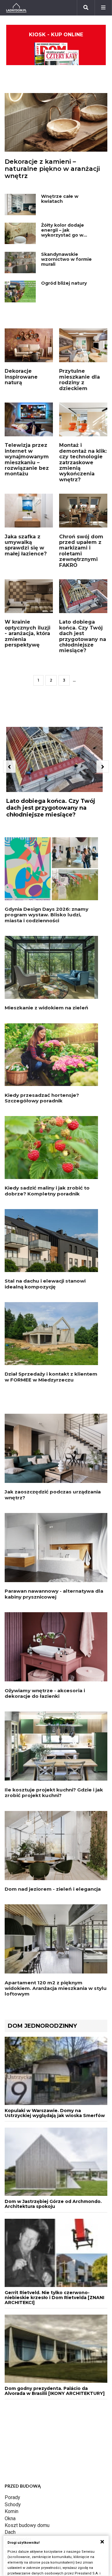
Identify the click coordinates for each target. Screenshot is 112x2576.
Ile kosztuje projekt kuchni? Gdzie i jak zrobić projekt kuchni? (54, 1793)
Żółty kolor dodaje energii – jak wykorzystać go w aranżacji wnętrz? (63, 233)
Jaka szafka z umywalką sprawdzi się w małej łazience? (26, 545)
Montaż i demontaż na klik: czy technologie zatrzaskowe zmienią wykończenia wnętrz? (83, 462)
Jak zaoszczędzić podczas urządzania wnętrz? (53, 1495)
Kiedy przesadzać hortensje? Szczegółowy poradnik (42, 1098)
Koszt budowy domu (27, 2525)
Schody (13, 2505)
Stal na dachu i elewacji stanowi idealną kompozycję (45, 1284)
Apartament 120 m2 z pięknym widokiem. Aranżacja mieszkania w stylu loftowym (56, 1988)
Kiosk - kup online (56, 35)
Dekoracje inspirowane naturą (21, 377)
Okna (10, 2518)
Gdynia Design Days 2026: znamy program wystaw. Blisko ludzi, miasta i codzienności (47, 915)
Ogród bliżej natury (64, 283)
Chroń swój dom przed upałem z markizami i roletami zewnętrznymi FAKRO (81, 551)
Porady (12, 2497)
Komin (12, 2511)
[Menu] (103, 8)
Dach (10, 2532)
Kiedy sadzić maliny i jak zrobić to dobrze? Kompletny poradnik (47, 1191)
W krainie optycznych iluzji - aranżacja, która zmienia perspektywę (28, 633)
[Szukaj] (86, 8)
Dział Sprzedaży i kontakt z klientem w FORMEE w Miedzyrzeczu (51, 1377)
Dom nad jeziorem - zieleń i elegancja (53, 1889)
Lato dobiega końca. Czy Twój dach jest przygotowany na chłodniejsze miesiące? (83, 636)
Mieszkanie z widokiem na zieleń (47, 1008)
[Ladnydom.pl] (16, 8)
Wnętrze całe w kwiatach (60, 199)
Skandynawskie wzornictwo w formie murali (66, 259)
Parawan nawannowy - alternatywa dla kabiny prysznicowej (54, 1594)
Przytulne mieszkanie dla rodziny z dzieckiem (79, 380)
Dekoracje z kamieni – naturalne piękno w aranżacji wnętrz (52, 169)
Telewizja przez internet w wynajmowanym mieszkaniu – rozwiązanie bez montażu (27, 459)
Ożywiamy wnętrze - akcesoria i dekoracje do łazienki (45, 1693)
